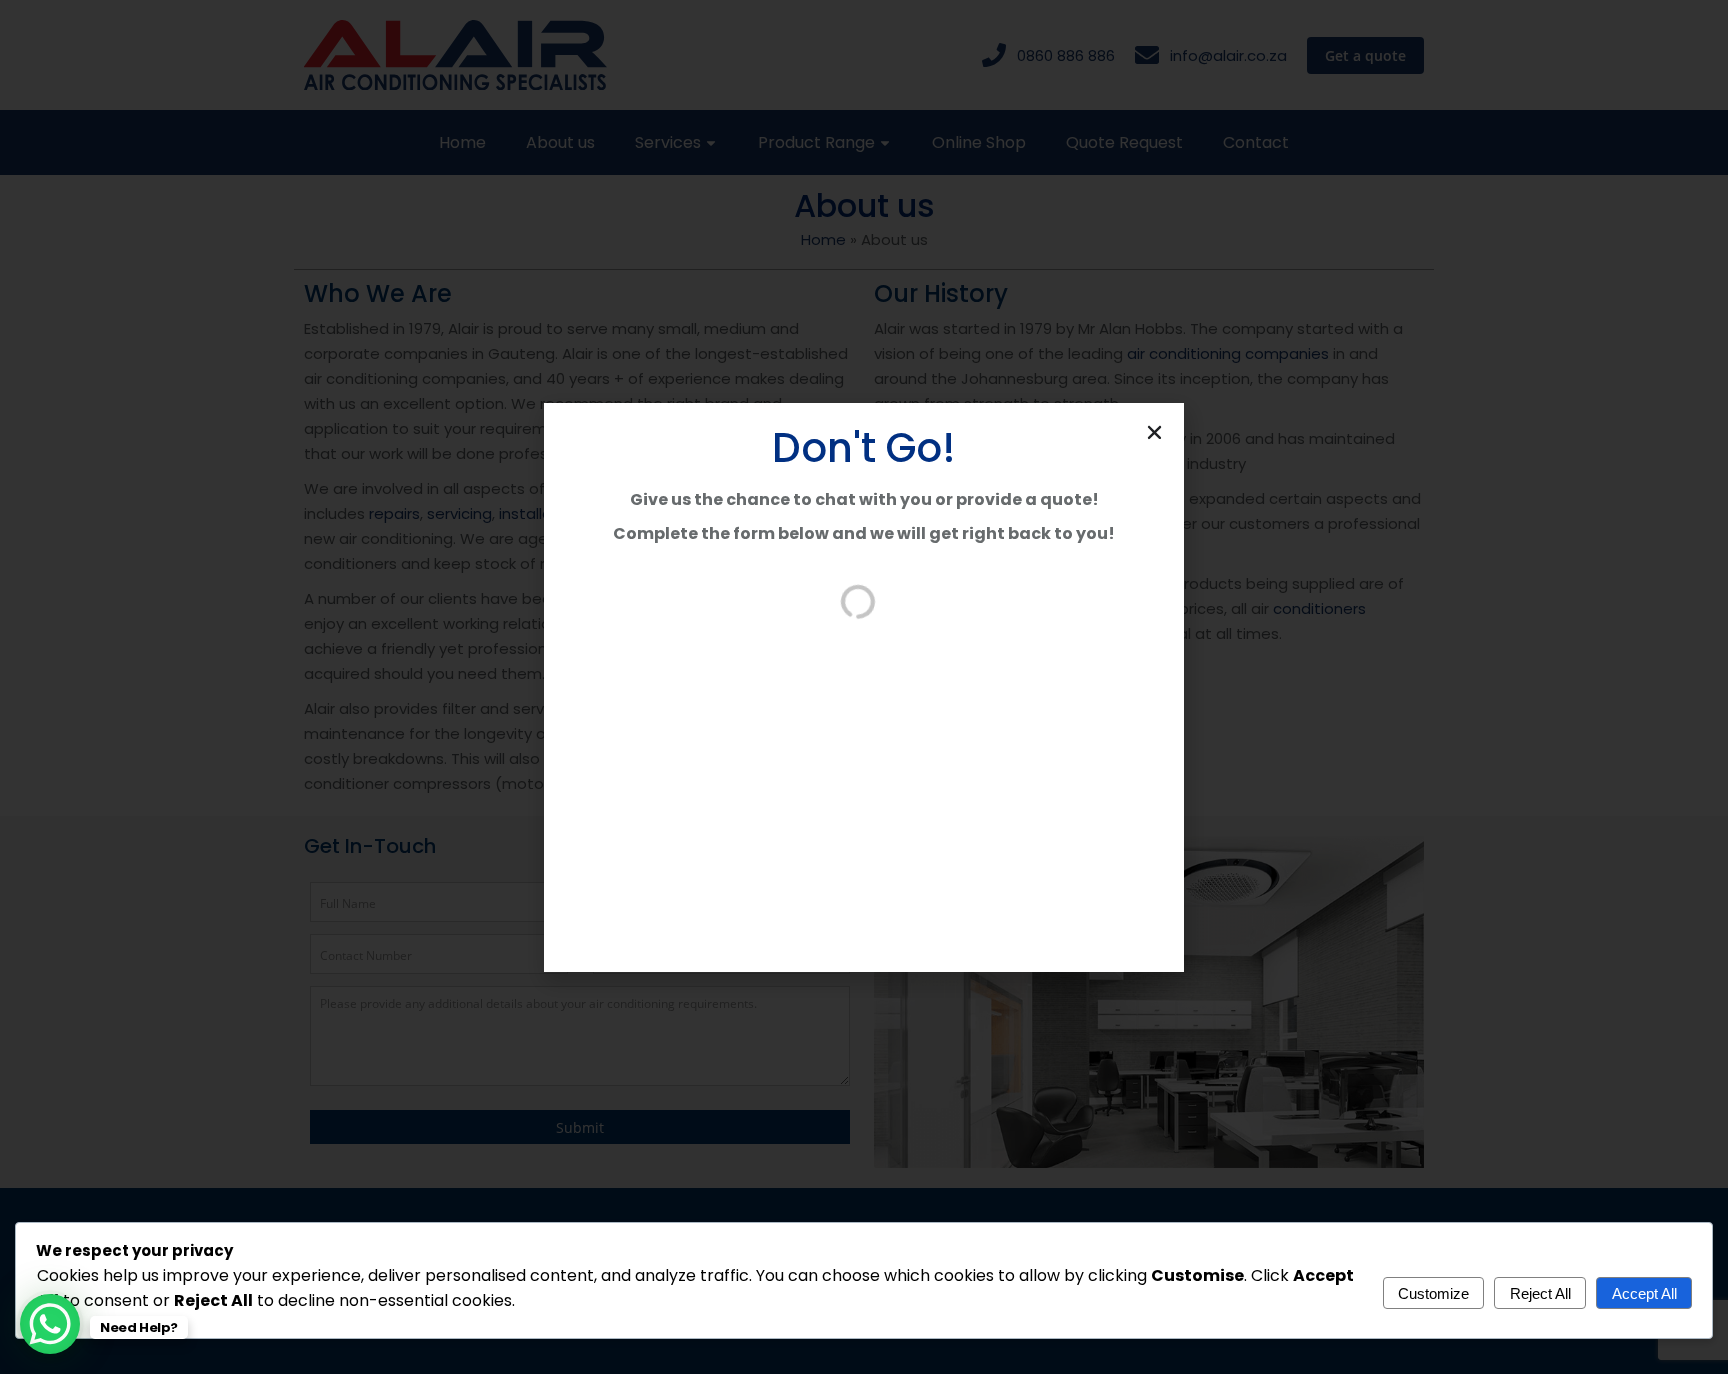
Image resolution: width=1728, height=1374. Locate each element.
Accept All (1644, 1293)
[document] (864, 687)
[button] (1154, 432)
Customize (1433, 1293)
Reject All (1540, 1293)
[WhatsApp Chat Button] (50, 1324)
